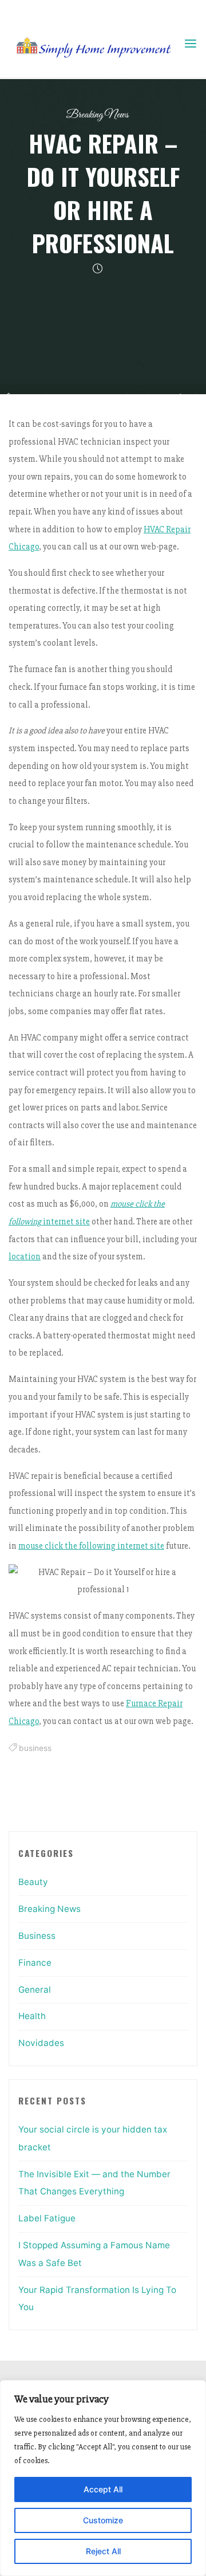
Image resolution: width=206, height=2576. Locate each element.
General (35, 1990)
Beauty (33, 1882)
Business (37, 1936)
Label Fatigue (47, 2218)
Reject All (103, 2551)
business (35, 1748)
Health (32, 2016)
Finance (35, 1963)
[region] (103, 2478)
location (25, 1257)
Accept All (103, 2489)
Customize (103, 2520)
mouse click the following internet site (91, 1546)
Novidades (41, 2043)
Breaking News (97, 115)
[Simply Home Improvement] (96, 44)
